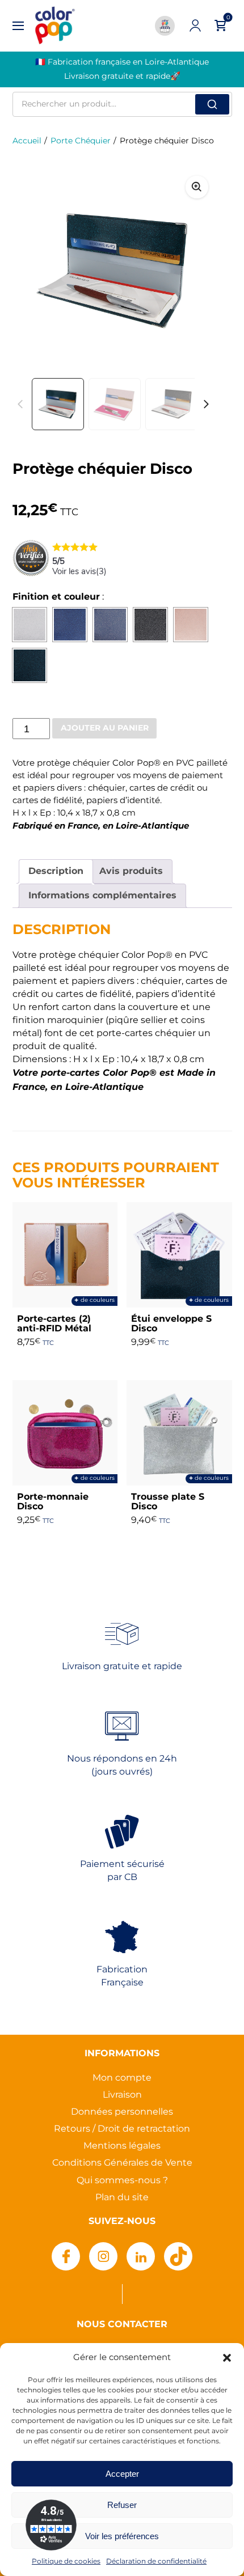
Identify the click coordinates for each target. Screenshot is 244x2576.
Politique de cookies (66, 2562)
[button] (227, 2358)
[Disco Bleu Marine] (70, 625)
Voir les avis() (79, 571)
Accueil (27, 141)
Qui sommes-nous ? (122, 2181)
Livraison (122, 2095)
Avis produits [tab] (131, 871)
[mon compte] (195, 26)
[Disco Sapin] (30, 665)
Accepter (122, 2474)
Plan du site (122, 2198)
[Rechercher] (212, 104)
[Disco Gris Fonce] (150, 625)
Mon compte (122, 2078)
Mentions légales (122, 2146)
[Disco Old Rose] (191, 625)
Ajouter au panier (105, 728)
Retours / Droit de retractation (122, 2129)
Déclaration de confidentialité (156, 2562)
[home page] (55, 26)
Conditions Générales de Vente (122, 2163)
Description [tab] (56, 871)
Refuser (122, 2505)
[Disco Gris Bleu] (110, 625)
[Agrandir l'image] (197, 187)
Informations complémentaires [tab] (102, 896)
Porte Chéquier (81, 141)
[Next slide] (197, 271)
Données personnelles (122, 2112)
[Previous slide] (20, 404)
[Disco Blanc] (30, 625)
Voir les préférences (122, 2536)
